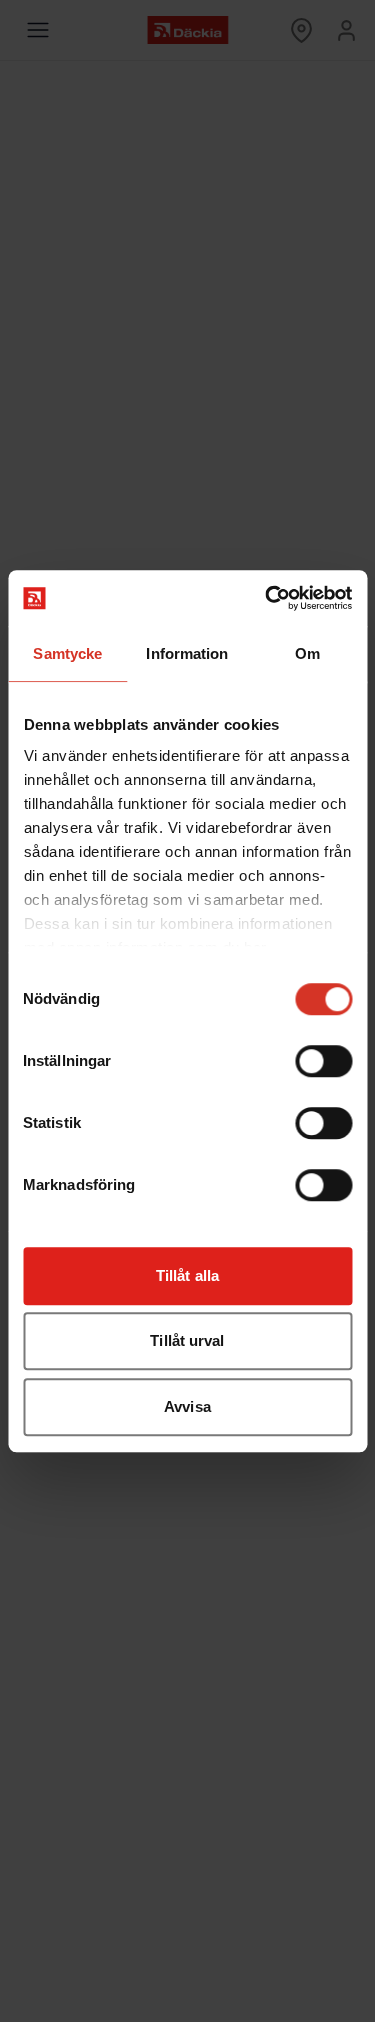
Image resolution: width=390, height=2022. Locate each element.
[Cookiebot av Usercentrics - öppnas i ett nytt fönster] (267, 598)
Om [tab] (307, 653)
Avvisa (187, 1406)
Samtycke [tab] (67, 653)
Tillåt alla (187, 1275)
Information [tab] (187, 653)
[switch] (323, 1061)
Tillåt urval (187, 1340)
